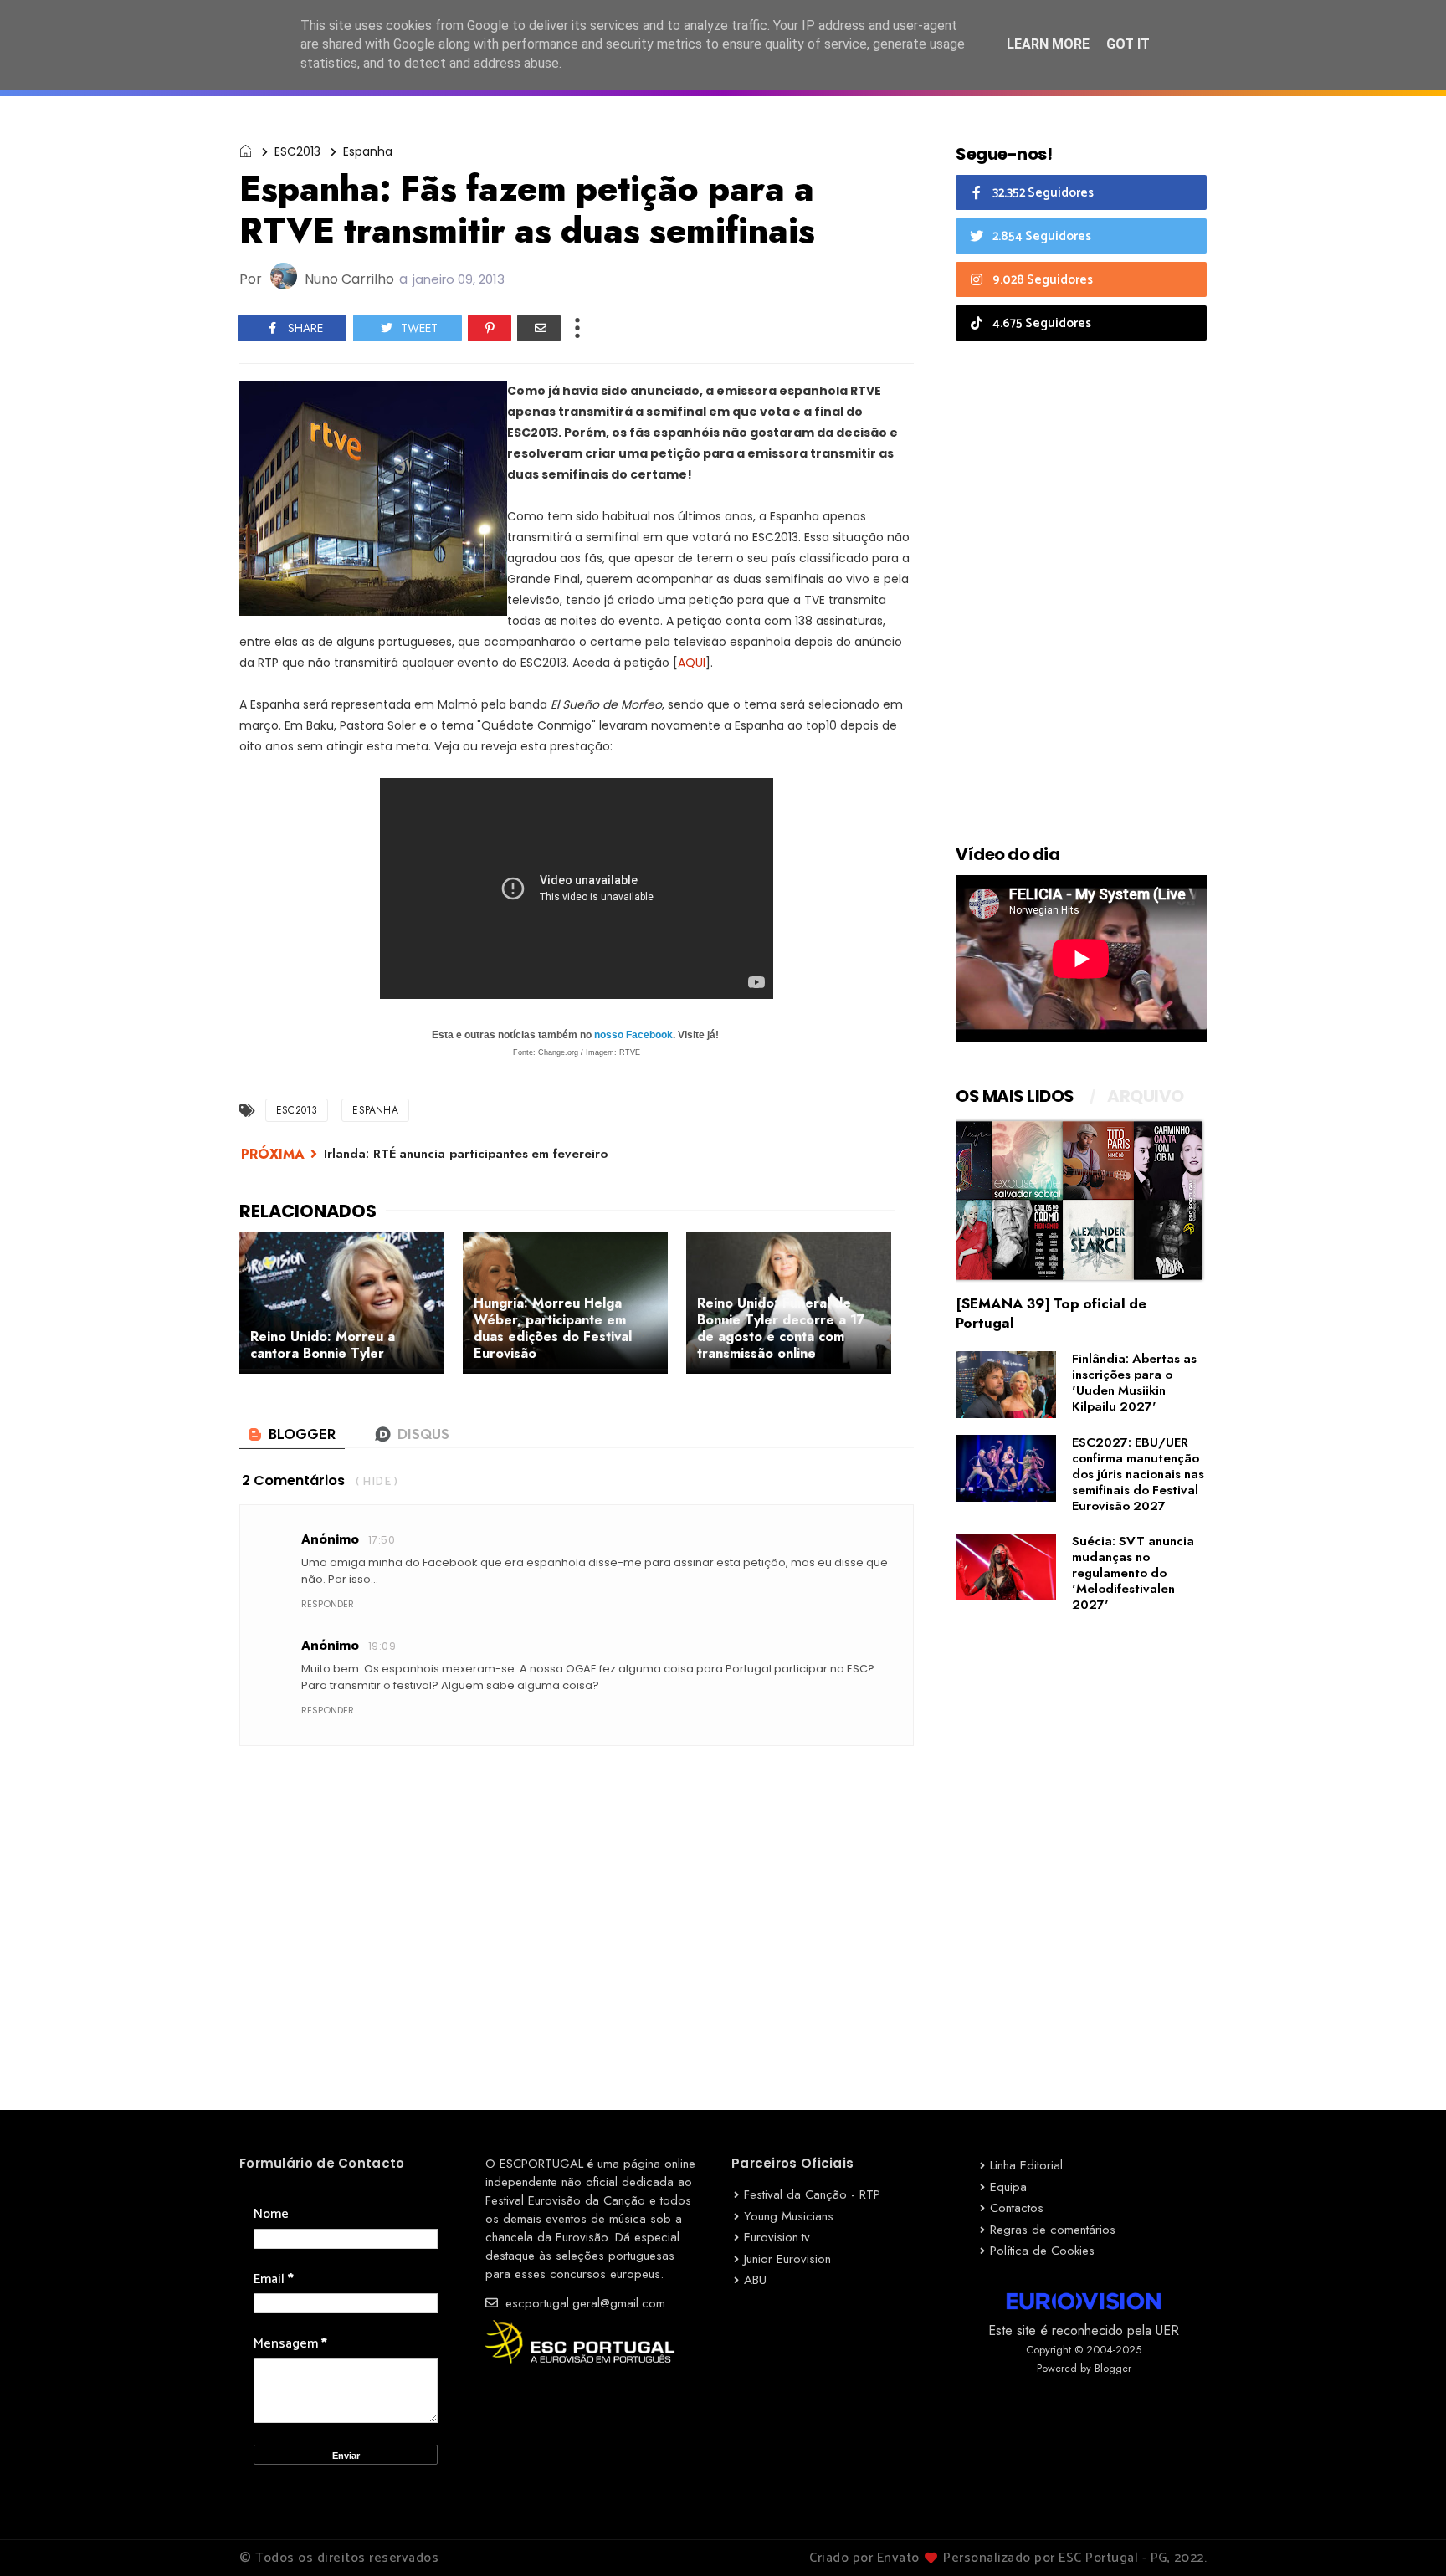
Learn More (1048, 44)
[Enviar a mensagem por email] (539, 328)
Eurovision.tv (777, 2237)
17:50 (382, 1540)
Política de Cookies (1042, 2251)
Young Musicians (789, 2216)
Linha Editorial (1026, 2165)
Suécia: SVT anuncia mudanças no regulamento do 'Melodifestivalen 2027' (1133, 1573)
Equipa (1008, 2187)
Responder (328, 1604)
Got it (1128, 44)
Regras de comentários (1053, 2230)
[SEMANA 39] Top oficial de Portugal (1051, 1313)
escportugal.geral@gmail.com (583, 2303)
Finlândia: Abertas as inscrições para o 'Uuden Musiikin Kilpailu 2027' (1134, 1383)
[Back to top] (1405, 2536)
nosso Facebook (633, 1035)
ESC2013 (297, 151)
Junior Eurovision (787, 2259)
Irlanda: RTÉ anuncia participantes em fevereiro (466, 1154)
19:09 (382, 1646)
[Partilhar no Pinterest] (490, 328)
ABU (755, 2280)
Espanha (368, 151)
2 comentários (293, 1480)
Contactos (1017, 2208)
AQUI (692, 663)
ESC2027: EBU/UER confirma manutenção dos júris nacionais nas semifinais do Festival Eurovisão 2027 (1138, 1474)
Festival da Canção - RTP (812, 2194)
